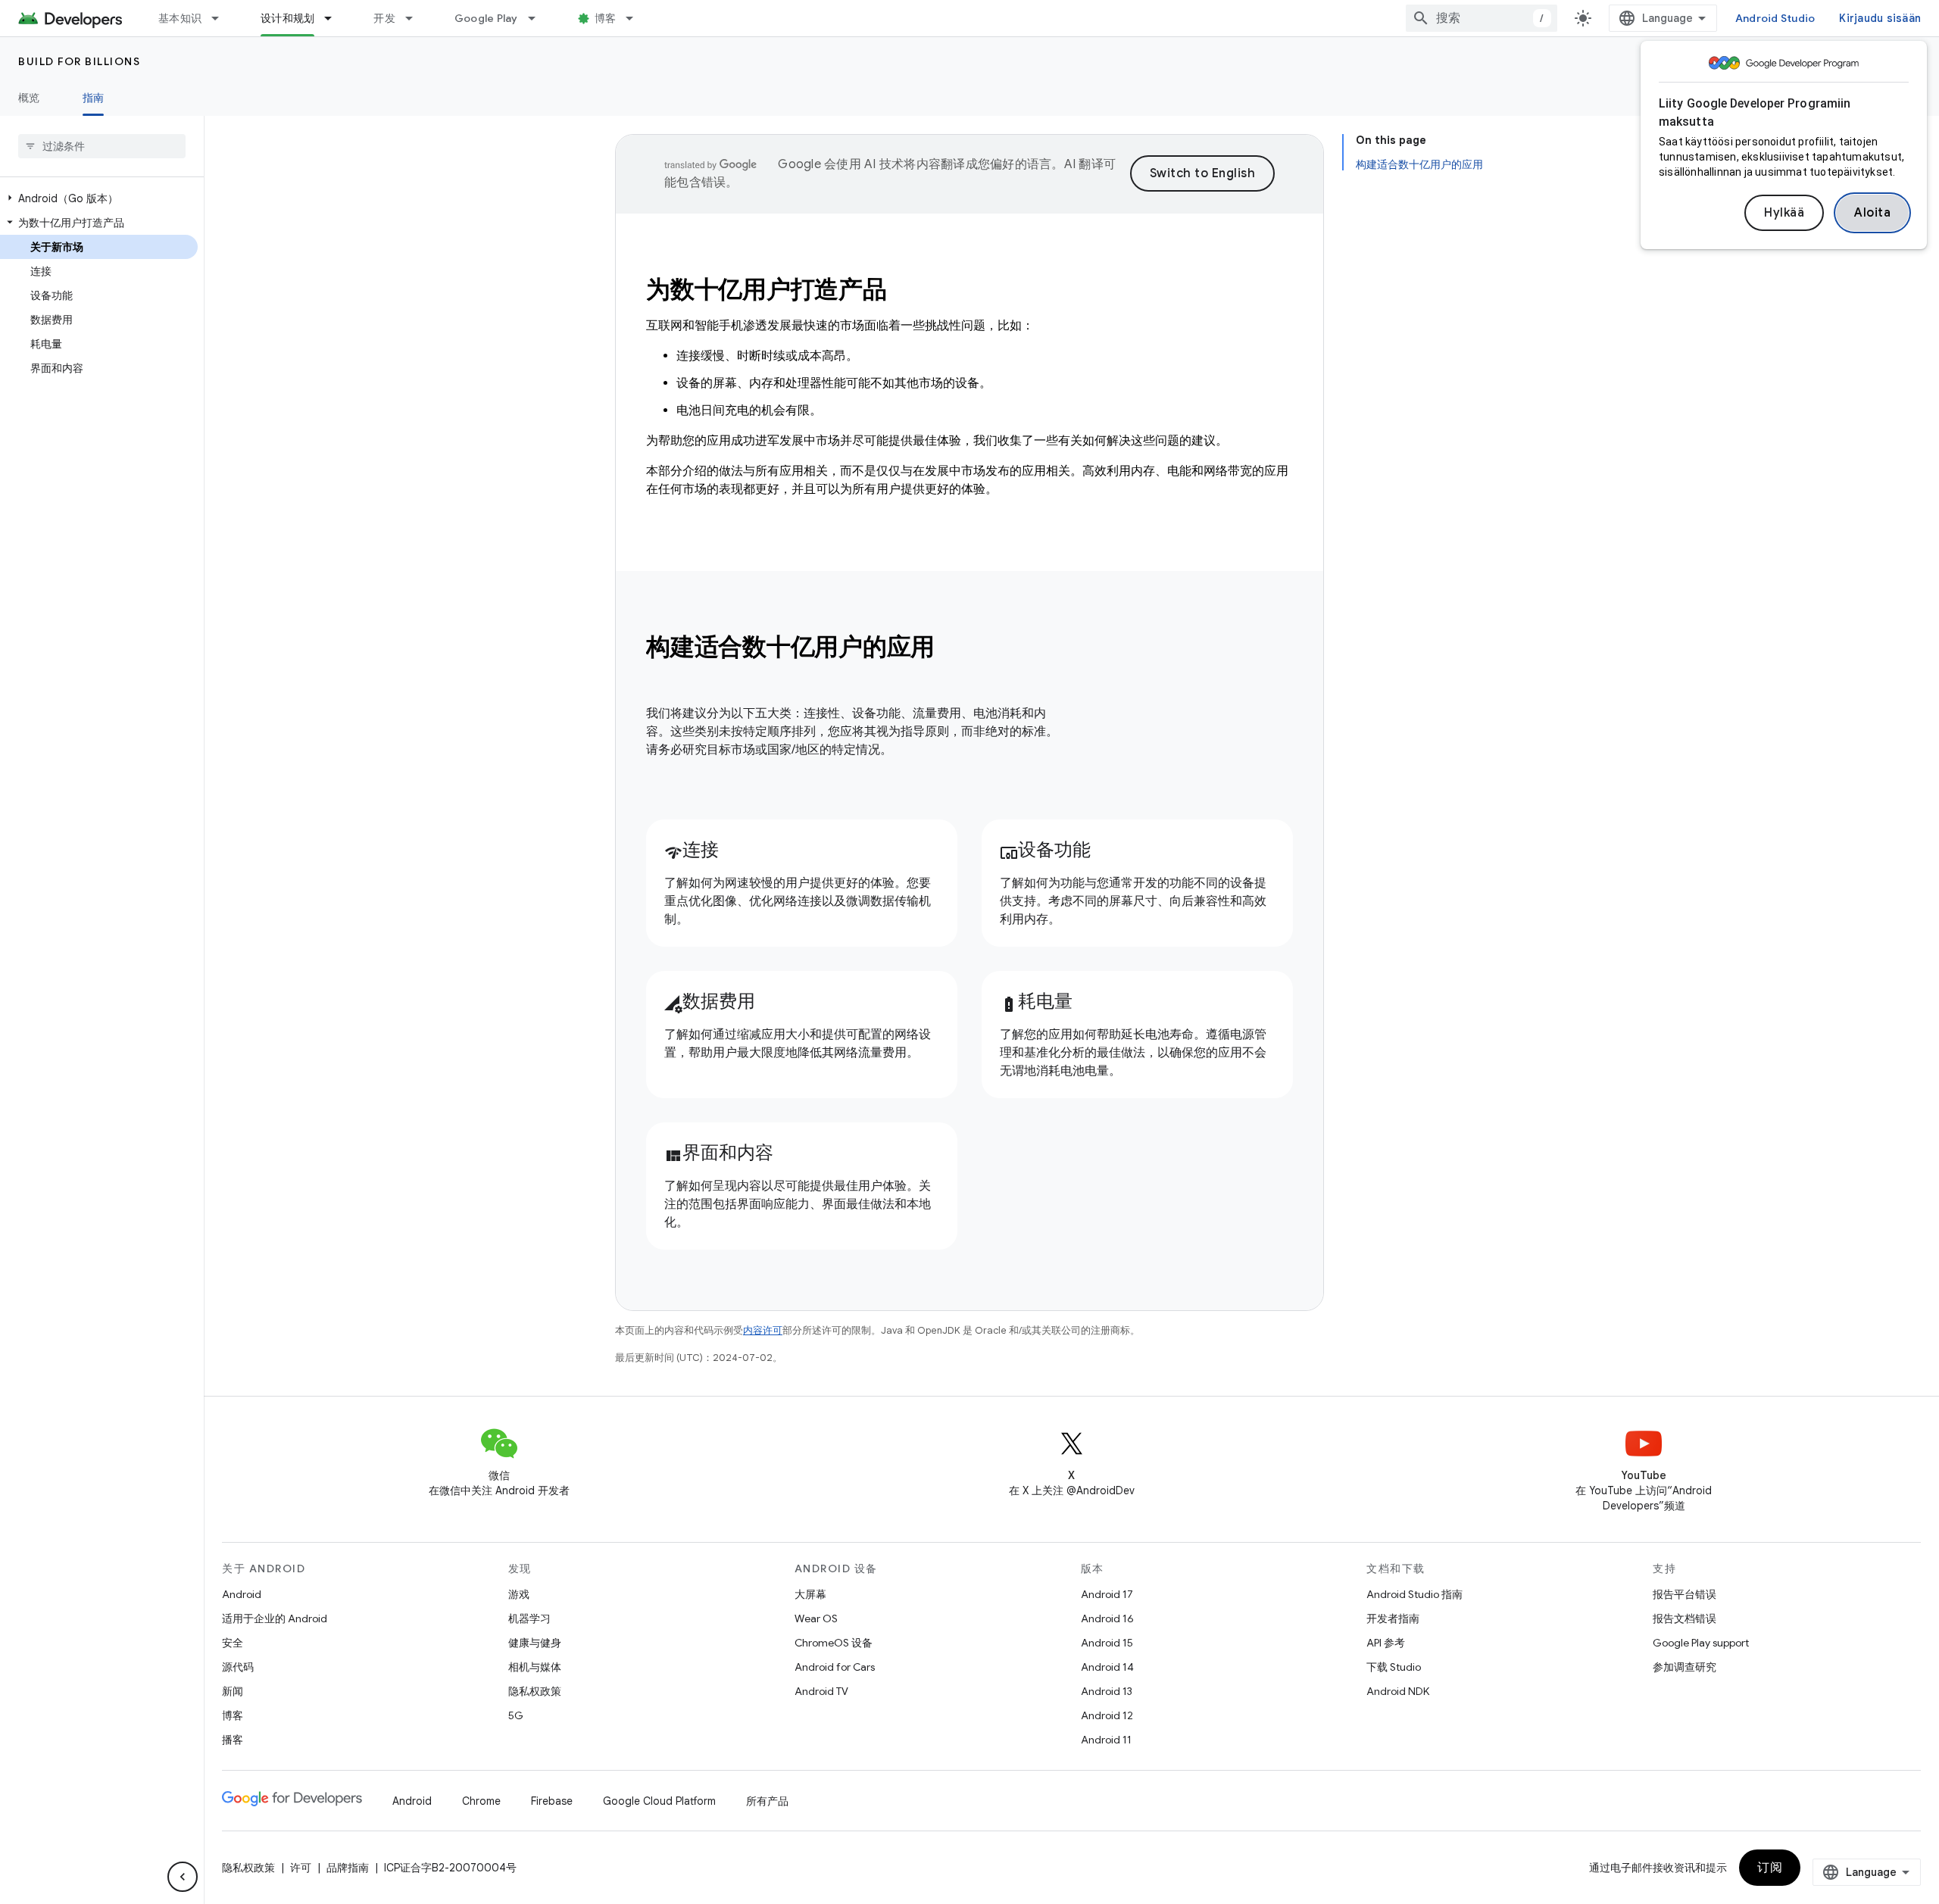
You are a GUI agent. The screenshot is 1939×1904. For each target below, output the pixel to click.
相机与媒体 (535, 1667)
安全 (233, 1643)
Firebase (552, 1801)
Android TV (821, 1691)
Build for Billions (79, 61)
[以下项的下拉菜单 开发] (416, 18)
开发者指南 (1393, 1618)
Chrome (481, 1801)
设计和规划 (287, 18)
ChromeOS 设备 (834, 1643)
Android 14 (1107, 1667)
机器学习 (529, 1618)
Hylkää (1784, 213)
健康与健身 (535, 1643)
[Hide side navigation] (183, 1877)
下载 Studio (1394, 1667)
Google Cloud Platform (659, 1801)
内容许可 (763, 1330)
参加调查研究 (1685, 1667)
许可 (301, 1868)
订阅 (1770, 1868)
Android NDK (1398, 1691)
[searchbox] (102, 146)
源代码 (238, 1667)
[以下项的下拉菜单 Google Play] (539, 18)
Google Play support (1701, 1643)
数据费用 (710, 1001)
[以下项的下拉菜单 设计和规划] (335, 18)
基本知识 (180, 18)
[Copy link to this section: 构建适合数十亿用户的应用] (955, 649)
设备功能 (1045, 850)
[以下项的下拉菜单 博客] (636, 18)
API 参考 (1386, 1643)
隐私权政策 (535, 1691)
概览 (29, 98)
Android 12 (1107, 1715)
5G (516, 1715)
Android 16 (1107, 1618)
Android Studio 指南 (1414, 1594)
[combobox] (1482, 18)
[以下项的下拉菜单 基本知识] (222, 18)
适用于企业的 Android (275, 1618)
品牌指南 (348, 1868)
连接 (692, 850)
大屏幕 (810, 1594)
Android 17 (1107, 1594)
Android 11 (1106, 1740)
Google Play (486, 18)
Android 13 (1107, 1691)
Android (242, 1594)
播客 (233, 1740)
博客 (606, 18)
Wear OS (816, 1618)
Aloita (1872, 213)
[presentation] (969, 647)
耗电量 (1036, 1001)
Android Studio (1775, 18)
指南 (94, 98)
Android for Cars (835, 1667)
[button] (99, 198)
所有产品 (767, 1801)
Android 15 (1107, 1643)
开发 (384, 18)
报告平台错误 (1685, 1594)
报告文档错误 (1685, 1618)
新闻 (233, 1691)
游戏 (519, 1594)
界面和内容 (719, 1153)
